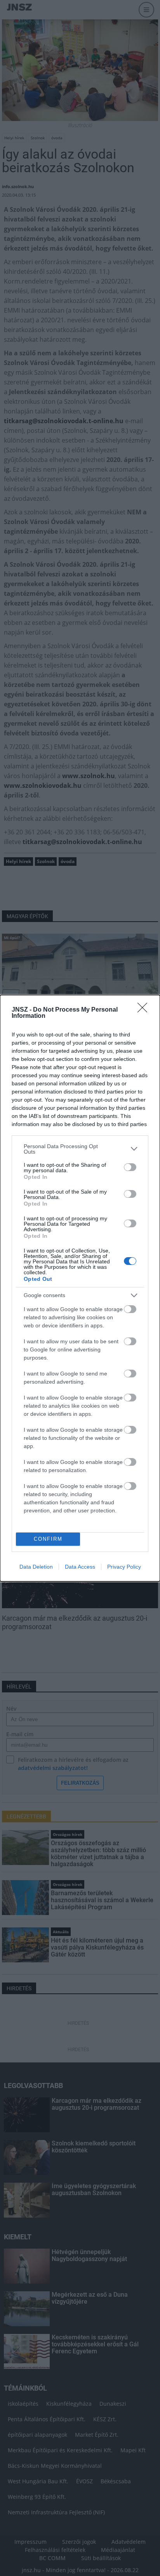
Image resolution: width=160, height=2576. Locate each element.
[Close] (145, 1010)
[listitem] (80, 1149)
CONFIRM (48, 1539)
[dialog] (80, 1288)
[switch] (130, 1167)
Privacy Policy (124, 1567)
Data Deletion (36, 1567)
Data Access (80, 1567)
